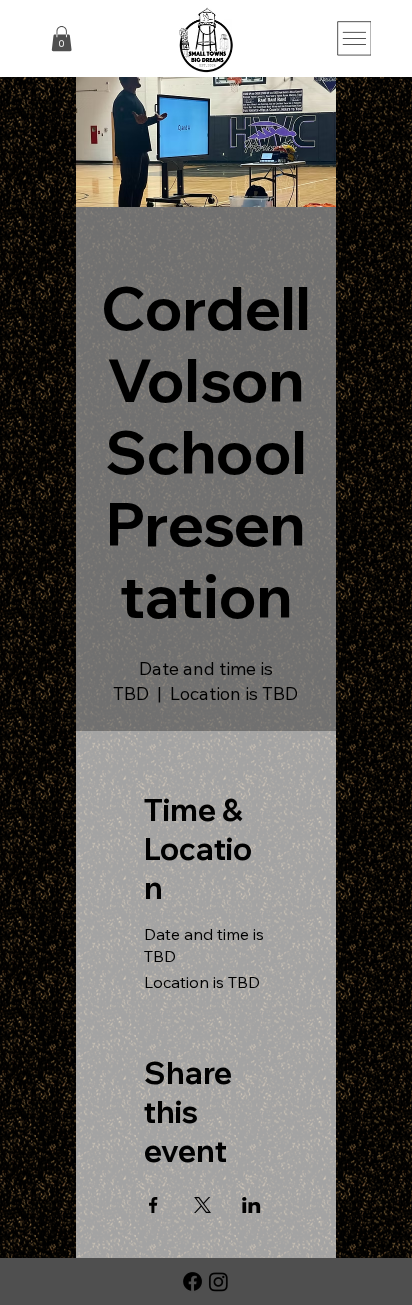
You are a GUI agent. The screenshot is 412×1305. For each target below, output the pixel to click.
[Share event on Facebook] (153, 1205)
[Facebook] (192, 1281)
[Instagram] (218, 1281)
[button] (61, 38)
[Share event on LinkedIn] (251, 1205)
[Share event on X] (202, 1205)
